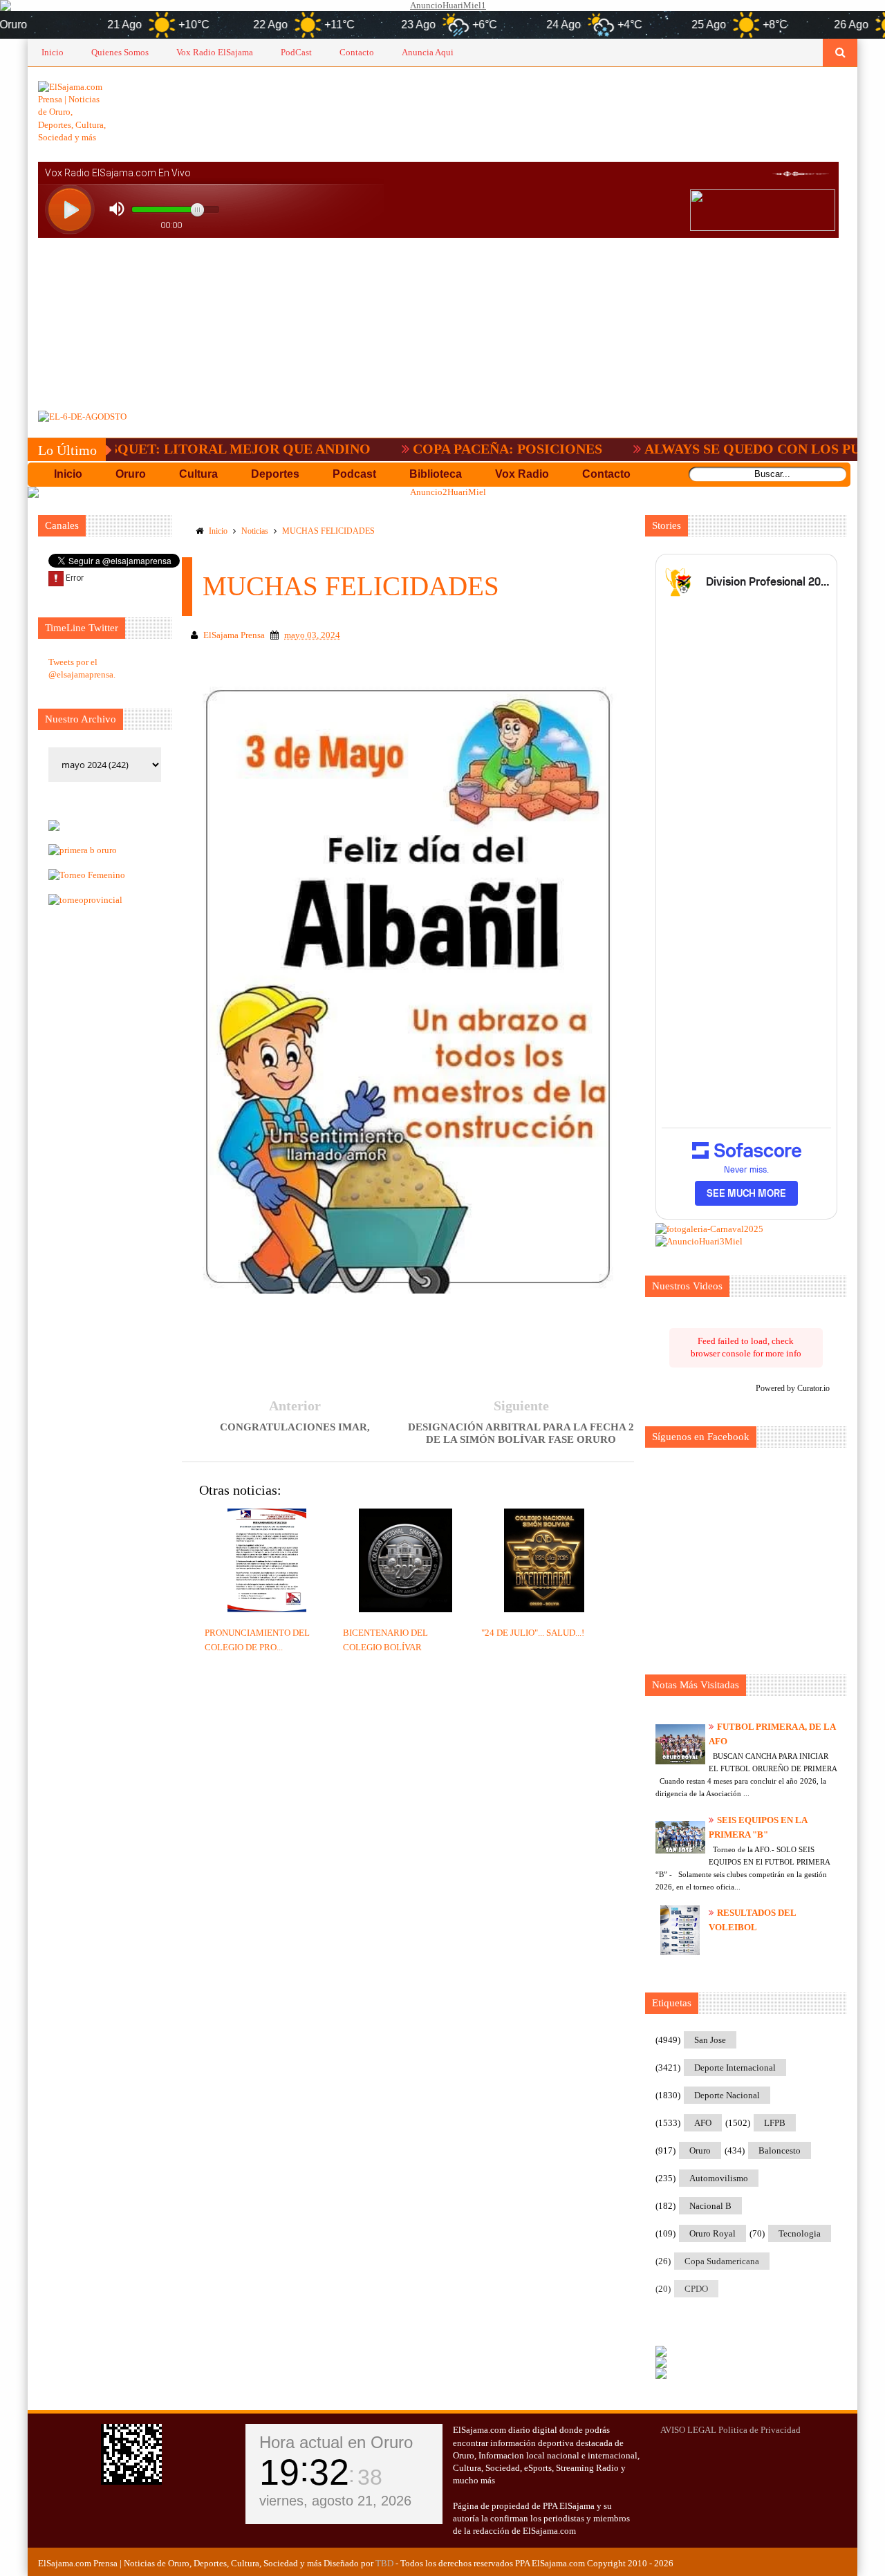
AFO (703, 2123)
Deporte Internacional (735, 2068)
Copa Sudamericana (722, 2261)
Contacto (357, 52)
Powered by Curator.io (793, 1389)
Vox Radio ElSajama (215, 52)
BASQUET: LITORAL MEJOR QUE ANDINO (167, 449)
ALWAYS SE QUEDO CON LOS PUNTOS (707, 449)
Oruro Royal (712, 2233)
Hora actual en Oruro (336, 2442)
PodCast (296, 52)
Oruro (700, 2150)
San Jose (710, 2040)
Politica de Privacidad (760, 2430)
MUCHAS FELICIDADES (328, 531)
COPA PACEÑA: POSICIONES (444, 449)
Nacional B (710, 2206)
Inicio (53, 52)
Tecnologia (800, 2233)
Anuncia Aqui (428, 52)
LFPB (775, 2123)
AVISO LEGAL (688, 2430)
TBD (384, 2563)
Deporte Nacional (727, 2095)
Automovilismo (719, 2178)
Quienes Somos (120, 52)
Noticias (255, 531)
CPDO (696, 2289)
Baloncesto (780, 2150)
